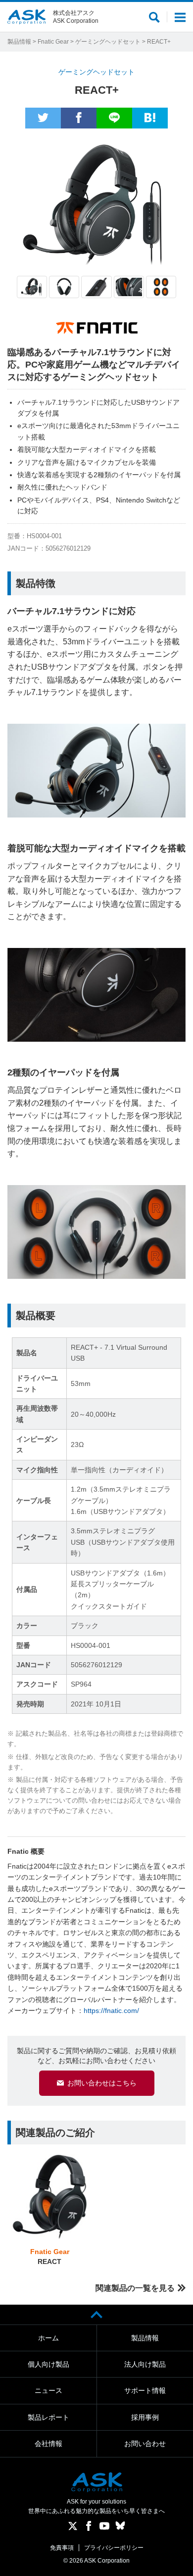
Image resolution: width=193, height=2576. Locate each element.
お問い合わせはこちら (102, 2083)
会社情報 (48, 2444)
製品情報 (19, 42)
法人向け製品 (145, 2364)
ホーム (48, 2338)
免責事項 (62, 2548)
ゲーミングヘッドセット (108, 42)
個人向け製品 (48, 2364)
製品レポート (48, 2417)
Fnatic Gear (53, 42)
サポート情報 (145, 2390)
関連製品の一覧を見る (135, 2288)
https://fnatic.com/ (111, 2011)
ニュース (48, 2390)
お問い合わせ (145, 2444)
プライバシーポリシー (114, 2548)
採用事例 (145, 2417)
